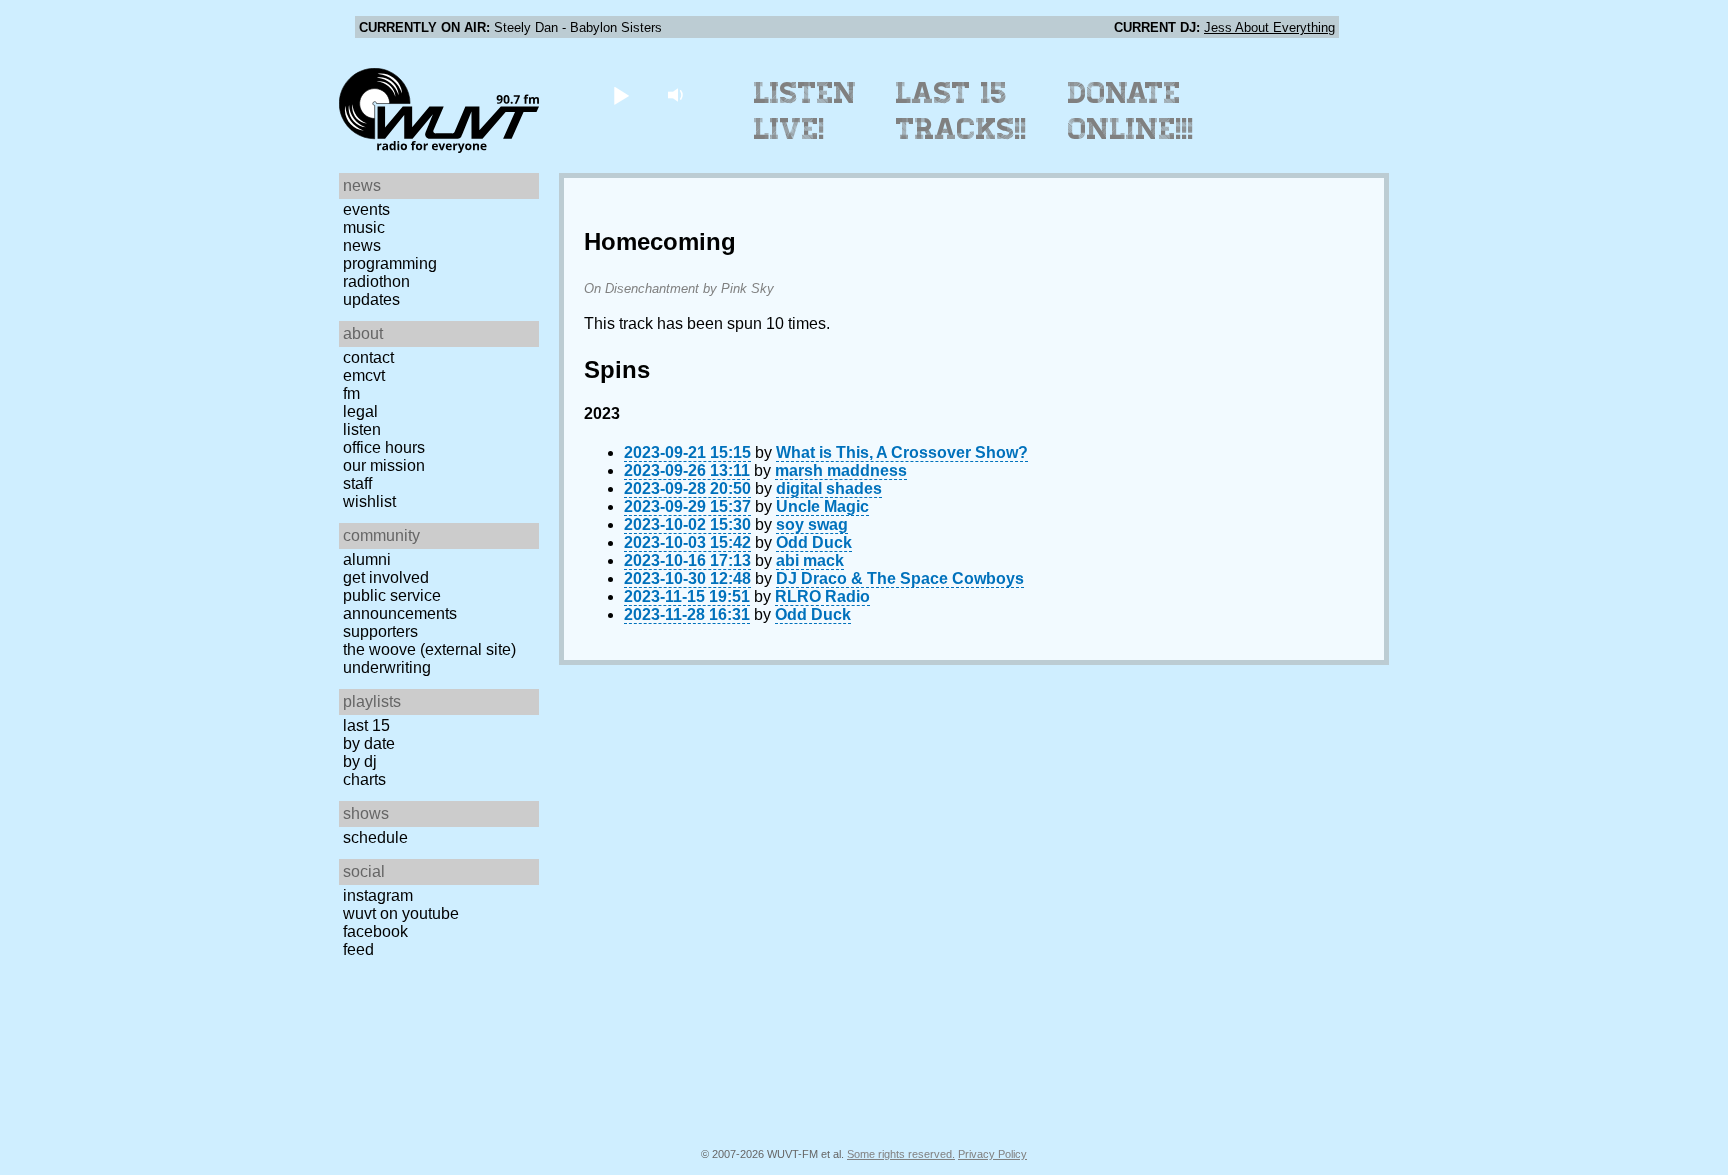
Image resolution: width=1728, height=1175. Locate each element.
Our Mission (384, 465)
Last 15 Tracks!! (961, 111)
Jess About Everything (1269, 27)
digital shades (829, 488)
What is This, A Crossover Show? (902, 452)
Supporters (380, 631)
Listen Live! (805, 111)
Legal (360, 411)
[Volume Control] (677, 94)
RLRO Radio (822, 596)
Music (364, 227)
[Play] (620, 94)
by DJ (360, 761)
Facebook (375, 931)
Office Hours (384, 447)
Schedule (375, 837)
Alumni (367, 559)
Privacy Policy (992, 1154)
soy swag (812, 524)
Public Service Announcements (400, 604)
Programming (390, 263)
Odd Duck (814, 542)
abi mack (810, 560)
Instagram (378, 895)
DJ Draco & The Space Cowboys (900, 578)
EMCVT (364, 375)
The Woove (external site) (429, 649)
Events (366, 209)
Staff (357, 483)
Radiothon (376, 281)
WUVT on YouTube (401, 913)
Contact (368, 357)
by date (369, 743)
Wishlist (369, 501)
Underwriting (387, 667)
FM (351, 393)
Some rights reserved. (901, 1154)
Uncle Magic (822, 506)
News (362, 245)
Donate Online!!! (1131, 111)
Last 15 (366, 725)
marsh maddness (841, 470)
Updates (371, 299)
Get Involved (386, 577)
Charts (364, 779)
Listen (362, 429)
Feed (358, 949)
